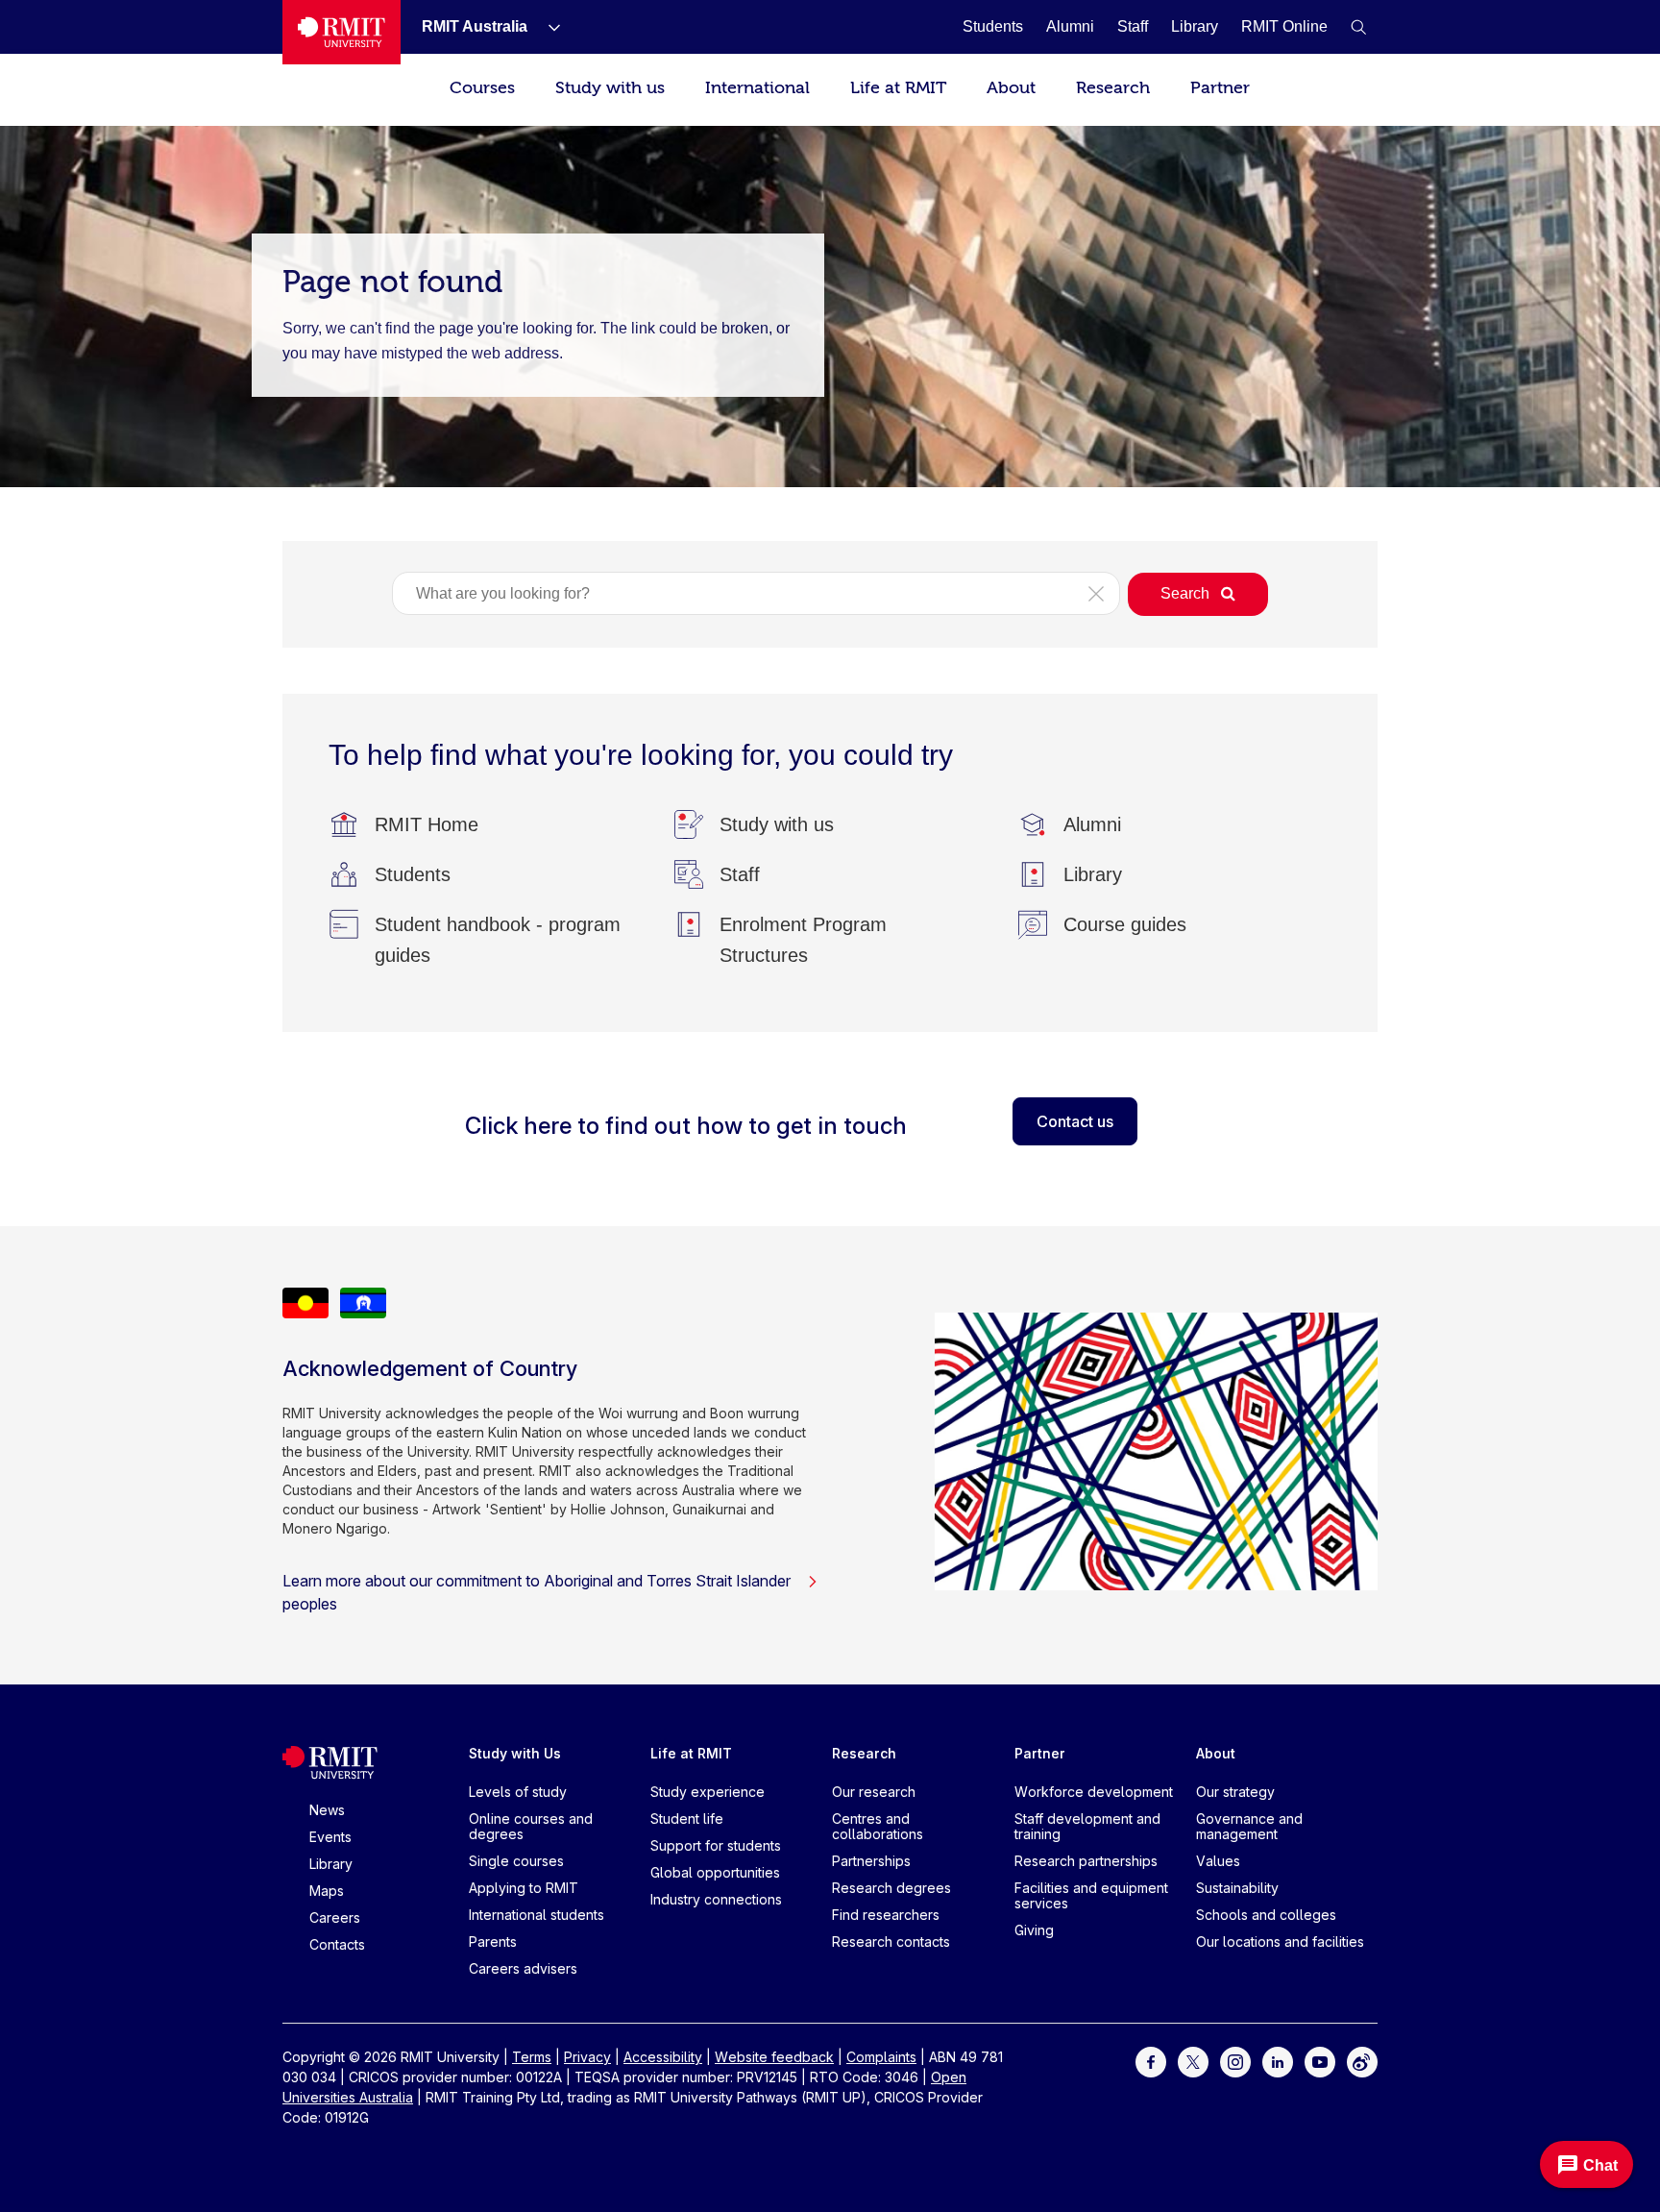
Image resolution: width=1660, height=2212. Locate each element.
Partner (1220, 88)
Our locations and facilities (1280, 1942)
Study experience (708, 1792)
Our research (874, 1792)
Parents (493, 1942)
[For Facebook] (1151, 2061)
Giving (1034, 1930)
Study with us (610, 88)
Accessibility (663, 2057)
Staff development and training (1087, 1826)
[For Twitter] (1193, 2061)
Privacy (587, 2057)
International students (537, 1915)
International (757, 88)
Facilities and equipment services (1091, 1895)
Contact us (1075, 1121)
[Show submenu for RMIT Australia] (547, 27)
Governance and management (1249, 1826)
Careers (335, 1917)
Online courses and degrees (531, 1826)
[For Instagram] (1235, 2061)
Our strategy (1235, 1792)
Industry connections (716, 1899)
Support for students (716, 1845)
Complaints (881, 2057)
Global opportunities (715, 1872)
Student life (687, 1819)
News (327, 1810)
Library (331, 1864)
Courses (482, 88)
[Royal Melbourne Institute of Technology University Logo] (342, 32)
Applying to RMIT (524, 1888)
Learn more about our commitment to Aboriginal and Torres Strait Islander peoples (537, 1592)
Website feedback (774, 2057)
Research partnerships (1086, 1861)
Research (1113, 88)
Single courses (516, 1861)
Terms (532, 2057)
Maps (327, 1891)
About (1011, 88)
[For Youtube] (1320, 2061)
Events (330, 1837)
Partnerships (871, 1861)
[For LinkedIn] (1278, 2061)
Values (1218, 1861)
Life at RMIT (898, 88)
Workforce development (1094, 1792)
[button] (1358, 27)
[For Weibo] (1362, 2061)
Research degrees (891, 1888)
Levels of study (518, 1792)
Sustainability (1237, 1888)
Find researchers (886, 1915)
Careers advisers (523, 1968)
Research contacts (891, 1942)
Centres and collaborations (878, 1826)
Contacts (337, 1944)
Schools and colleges (1266, 1915)
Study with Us (515, 1753)
